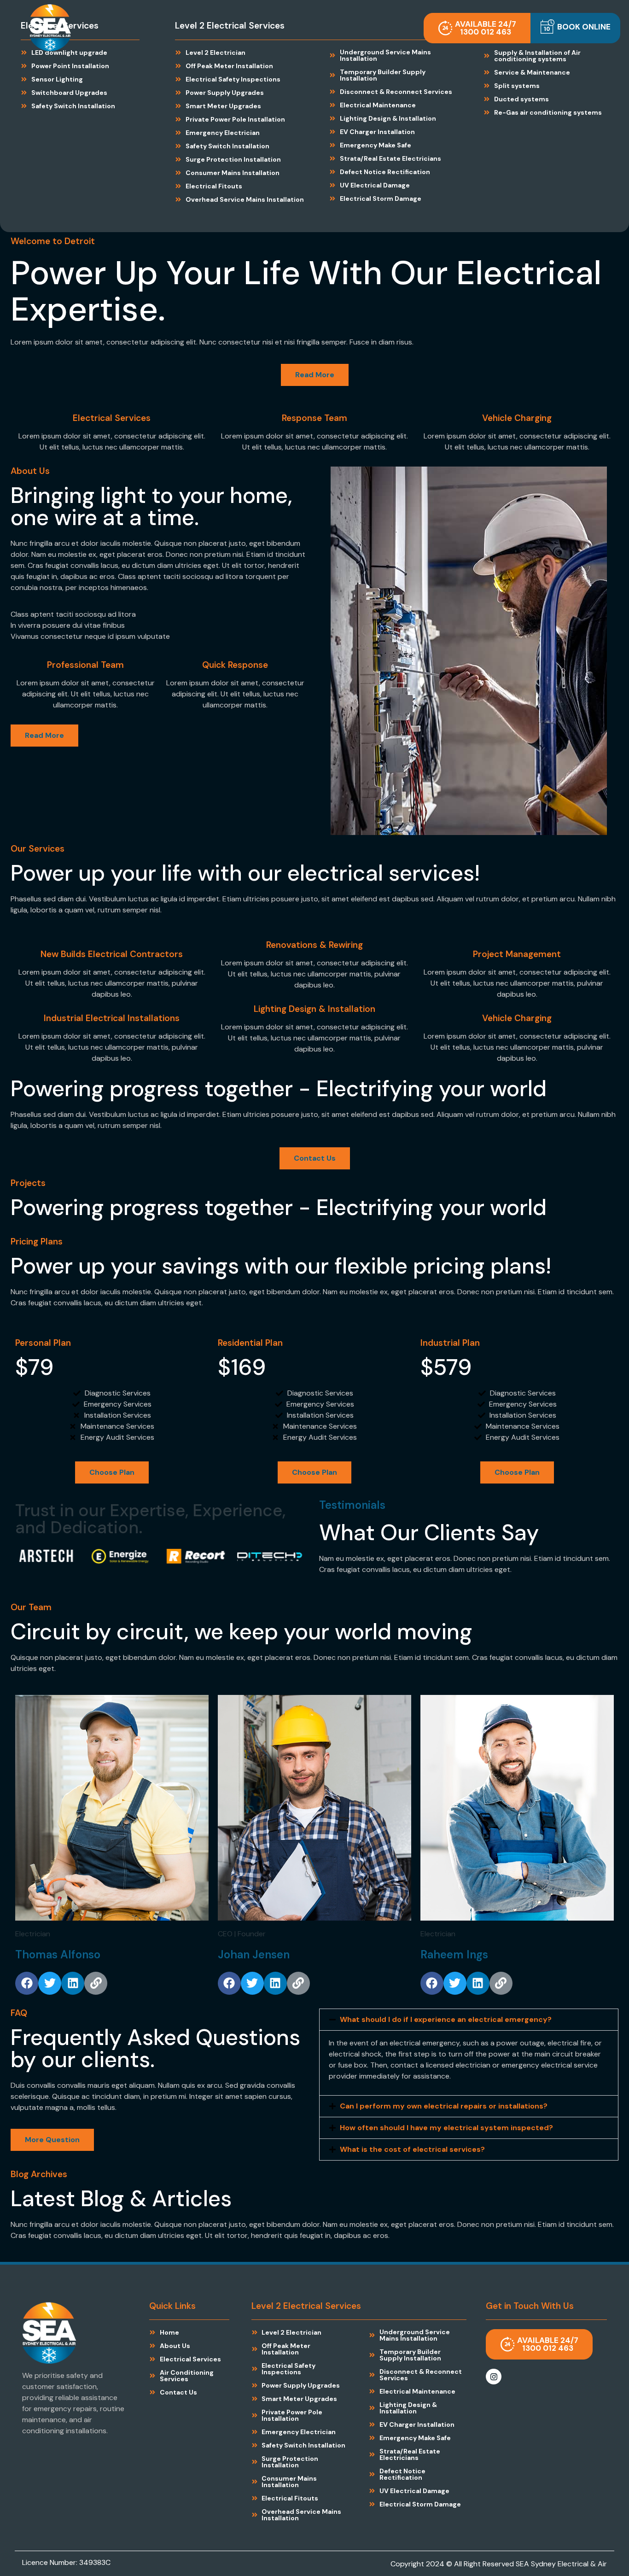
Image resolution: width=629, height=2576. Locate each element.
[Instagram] (494, 2377)
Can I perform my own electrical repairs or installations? (444, 2106)
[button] (575, 28)
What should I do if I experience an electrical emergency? (446, 2019)
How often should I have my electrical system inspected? (446, 2128)
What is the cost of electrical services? (412, 2149)
